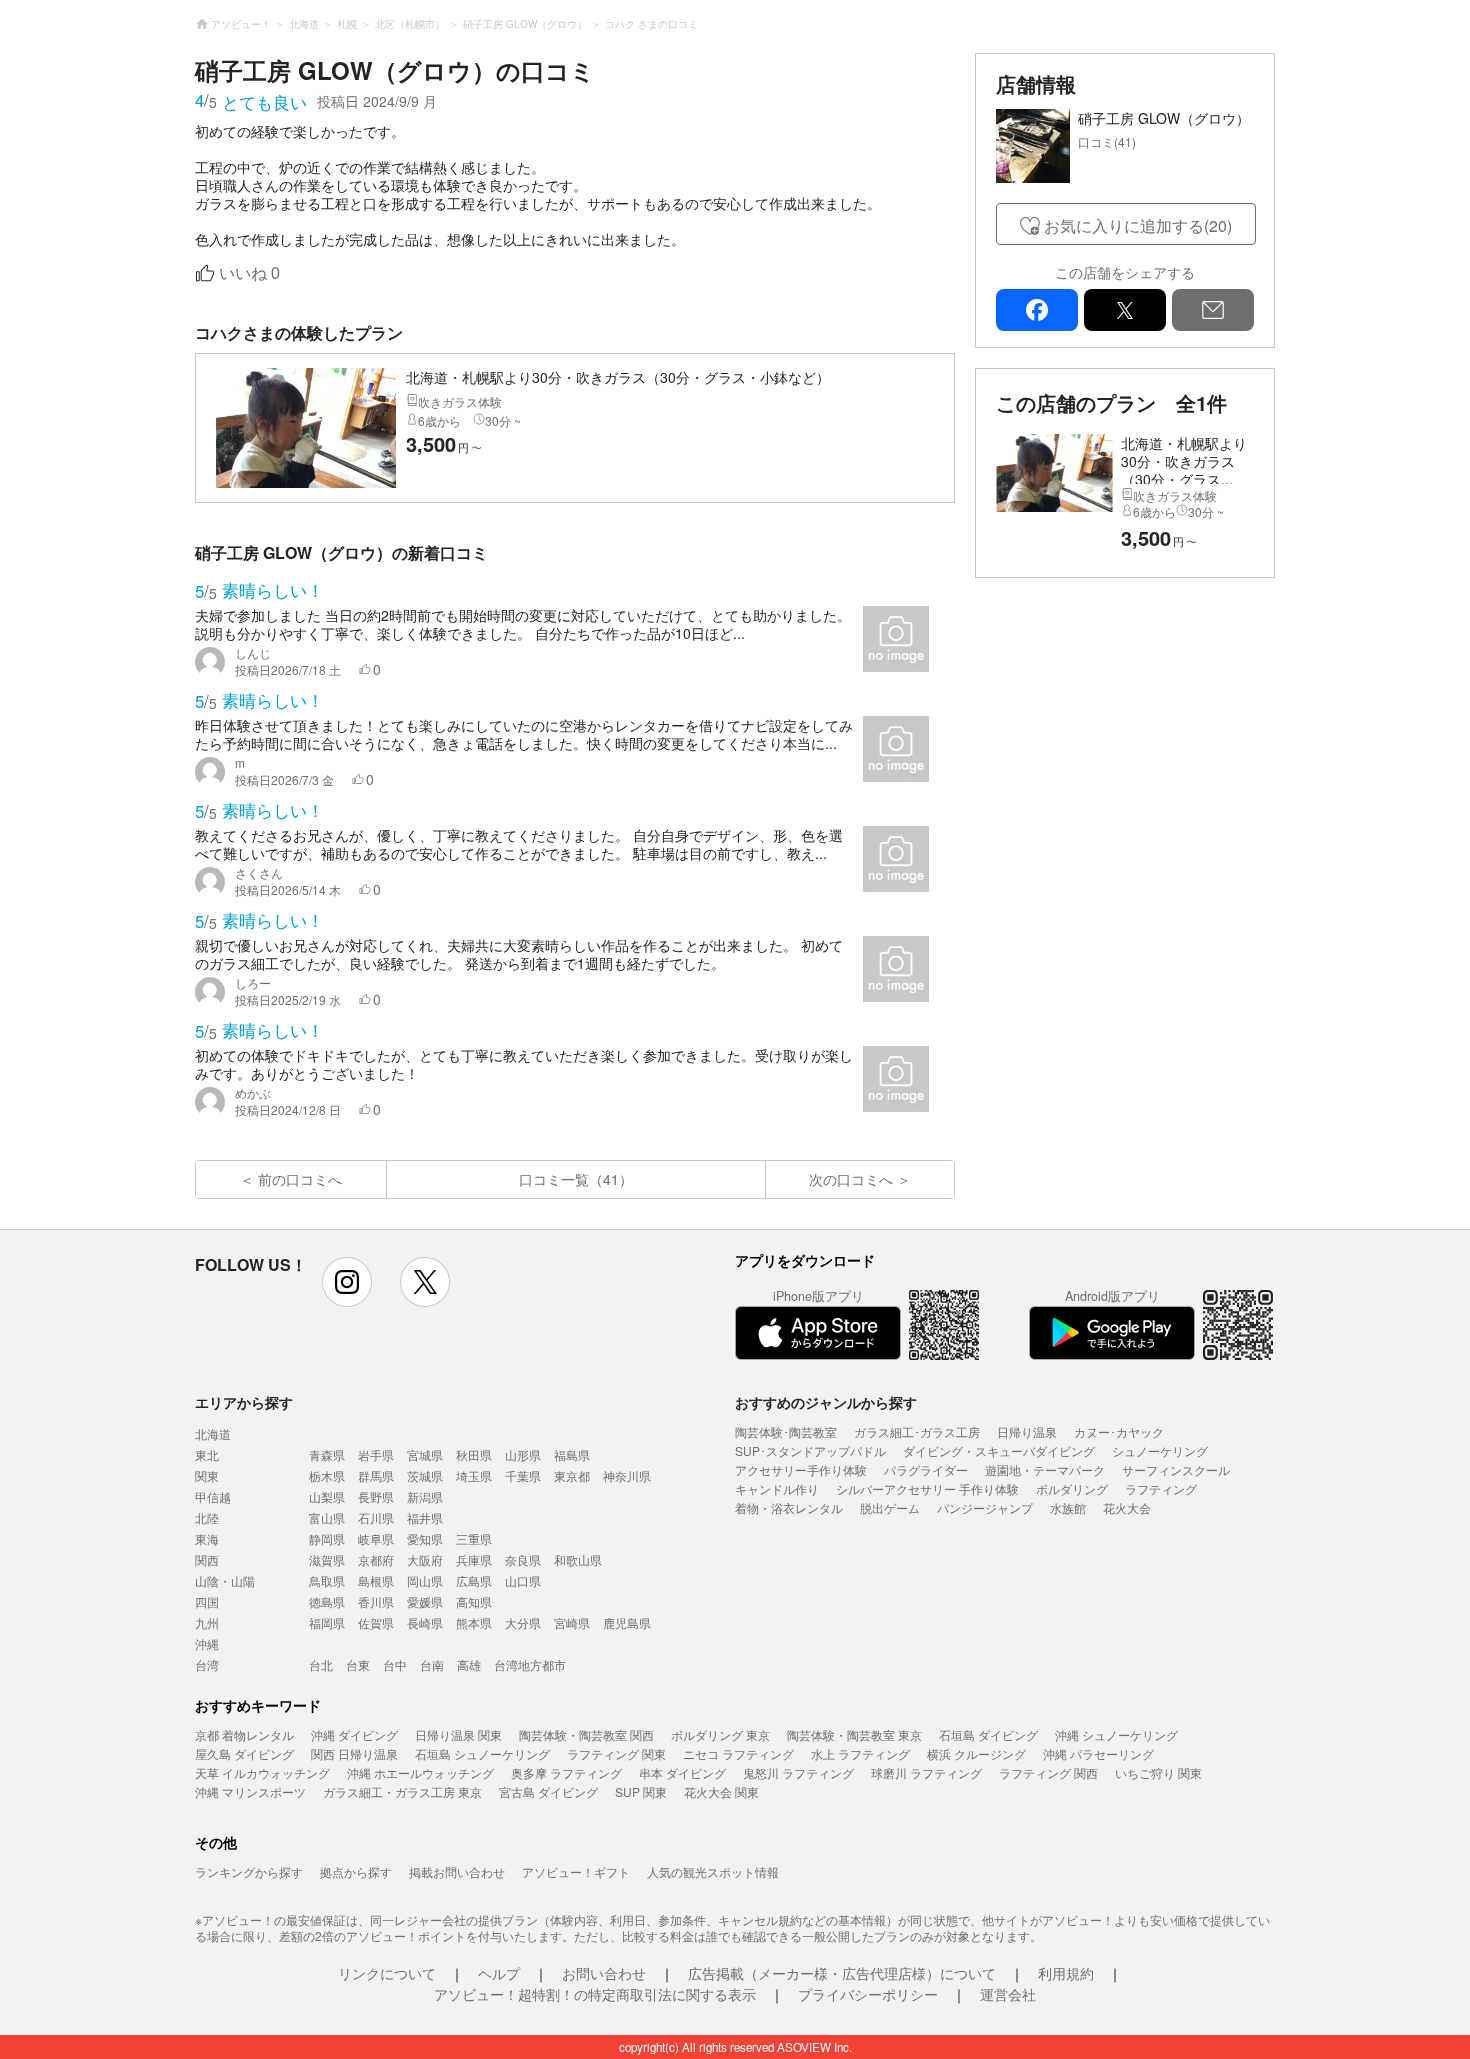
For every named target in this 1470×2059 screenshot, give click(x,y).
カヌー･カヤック (1119, 1431)
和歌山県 (578, 1559)
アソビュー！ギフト (576, 1871)
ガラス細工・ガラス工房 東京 (402, 1791)
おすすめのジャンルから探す (826, 1402)
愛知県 (425, 1538)
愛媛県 (425, 1601)
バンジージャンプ (985, 1507)
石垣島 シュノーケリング (482, 1753)
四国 (207, 1601)
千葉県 (523, 1475)
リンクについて (387, 1973)
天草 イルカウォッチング (262, 1772)
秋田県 (474, 1454)
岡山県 (425, 1580)
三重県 (474, 1538)
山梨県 (327, 1496)
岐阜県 (376, 1538)
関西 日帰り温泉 (354, 1753)
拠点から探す (356, 1871)
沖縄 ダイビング (354, 1734)
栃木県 (327, 1475)
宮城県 (425, 1454)
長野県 (376, 1496)
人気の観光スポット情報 (713, 1871)
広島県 (474, 1580)
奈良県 (523, 1559)
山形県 (523, 1454)
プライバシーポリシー (868, 1994)
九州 (207, 1622)
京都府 (376, 1559)
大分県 (523, 1622)
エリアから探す (244, 1402)
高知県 (474, 1601)
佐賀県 (376, 1622)
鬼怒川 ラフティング (798, 1772)
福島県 (572, 1454)
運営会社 (1008, 1994)
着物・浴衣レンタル (789, 1507)
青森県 (327, 1454)
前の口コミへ (300, 1179)
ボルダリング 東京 (720, 1734)
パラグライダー (926, 1469)
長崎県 (425, 1622)
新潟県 (425, 1496)
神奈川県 (627, 1475)
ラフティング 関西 (1048, 1772)
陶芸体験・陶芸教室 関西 (586, 1734)
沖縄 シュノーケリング (1116, 1734)
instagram (347, 1282)
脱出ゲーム (890, 1507)
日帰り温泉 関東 (458, 1734)
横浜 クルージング (976, 1753)
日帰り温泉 (1027, 1431)
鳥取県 (327, 1580)
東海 (207, 1538)
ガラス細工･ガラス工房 (917, 1431)
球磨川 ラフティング (926, 1772)
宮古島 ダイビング (548, 1791)
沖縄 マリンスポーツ (250, 1791)
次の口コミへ (851, 1179)
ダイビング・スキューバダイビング (999, 1450)
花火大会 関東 (721, 1791)
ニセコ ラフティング (738, 1753)
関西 (207, 1559)
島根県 (376, 1580)
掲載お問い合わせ (457, 1871)
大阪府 (425, 1559)
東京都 (572, 1475)
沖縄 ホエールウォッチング (420, 1772)
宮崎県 (572, 1622)
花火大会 (1127, 1507)
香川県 (376, 1601)
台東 (358, 1664)
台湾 (207, 1664)
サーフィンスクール (1176, 1469)
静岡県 (327, 1538)
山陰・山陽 (225, 1580)
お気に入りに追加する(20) (1138, 225)
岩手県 (376, 1454)
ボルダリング (1072, 1488)
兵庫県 (474, 1559)
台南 (432, 1664)
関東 (207, 1475)
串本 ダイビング (682, 1772)
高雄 (469, 1664)
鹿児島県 (627, 1622)
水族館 (1068, 1507)
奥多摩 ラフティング (566, 1772)
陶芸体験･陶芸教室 (786, 1431)
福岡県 (327, 1622)
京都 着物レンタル (244, 1734)
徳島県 (327, 1601)
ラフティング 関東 (616, 1753)
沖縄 (207, 1643)
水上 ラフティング (860, 1753)
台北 (321, 1664)
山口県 (523, 1580)
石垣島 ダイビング (988, 1734)
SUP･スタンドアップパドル (810, 1450)
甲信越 (213, 1496)
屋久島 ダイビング (244, 1753)
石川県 (376, 1517)
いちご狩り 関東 (1158, 1772)
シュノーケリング (1160, 1450)
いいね (249, 273)
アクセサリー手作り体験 (801, 1469)
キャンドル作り (777, 1488)
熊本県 (474, 1622)
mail (1213, 310)
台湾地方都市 (530, 1664)
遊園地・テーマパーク (1045, 1469)
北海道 (213, 1433)
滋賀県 (327, 1559)
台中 (395, 1664)
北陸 (207, 1517)
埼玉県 (474, 1475)
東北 (207, 1454)
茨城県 (425, 1475)
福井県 (425, 1517)
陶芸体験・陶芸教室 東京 (854, 1734)
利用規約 (1066, 1973)
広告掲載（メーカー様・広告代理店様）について (842, 1973)
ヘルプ (499, 1973)
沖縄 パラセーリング (1098, 1753)
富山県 (327, 1517)
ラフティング (1161, 1488)
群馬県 (376, 1475)
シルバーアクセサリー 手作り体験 (927, 1488)
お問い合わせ (604, 1973)
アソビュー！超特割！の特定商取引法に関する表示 (595, 1994)
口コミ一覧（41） (576, 1179)
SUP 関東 (641, 1791)
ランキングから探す (249, 1871)
